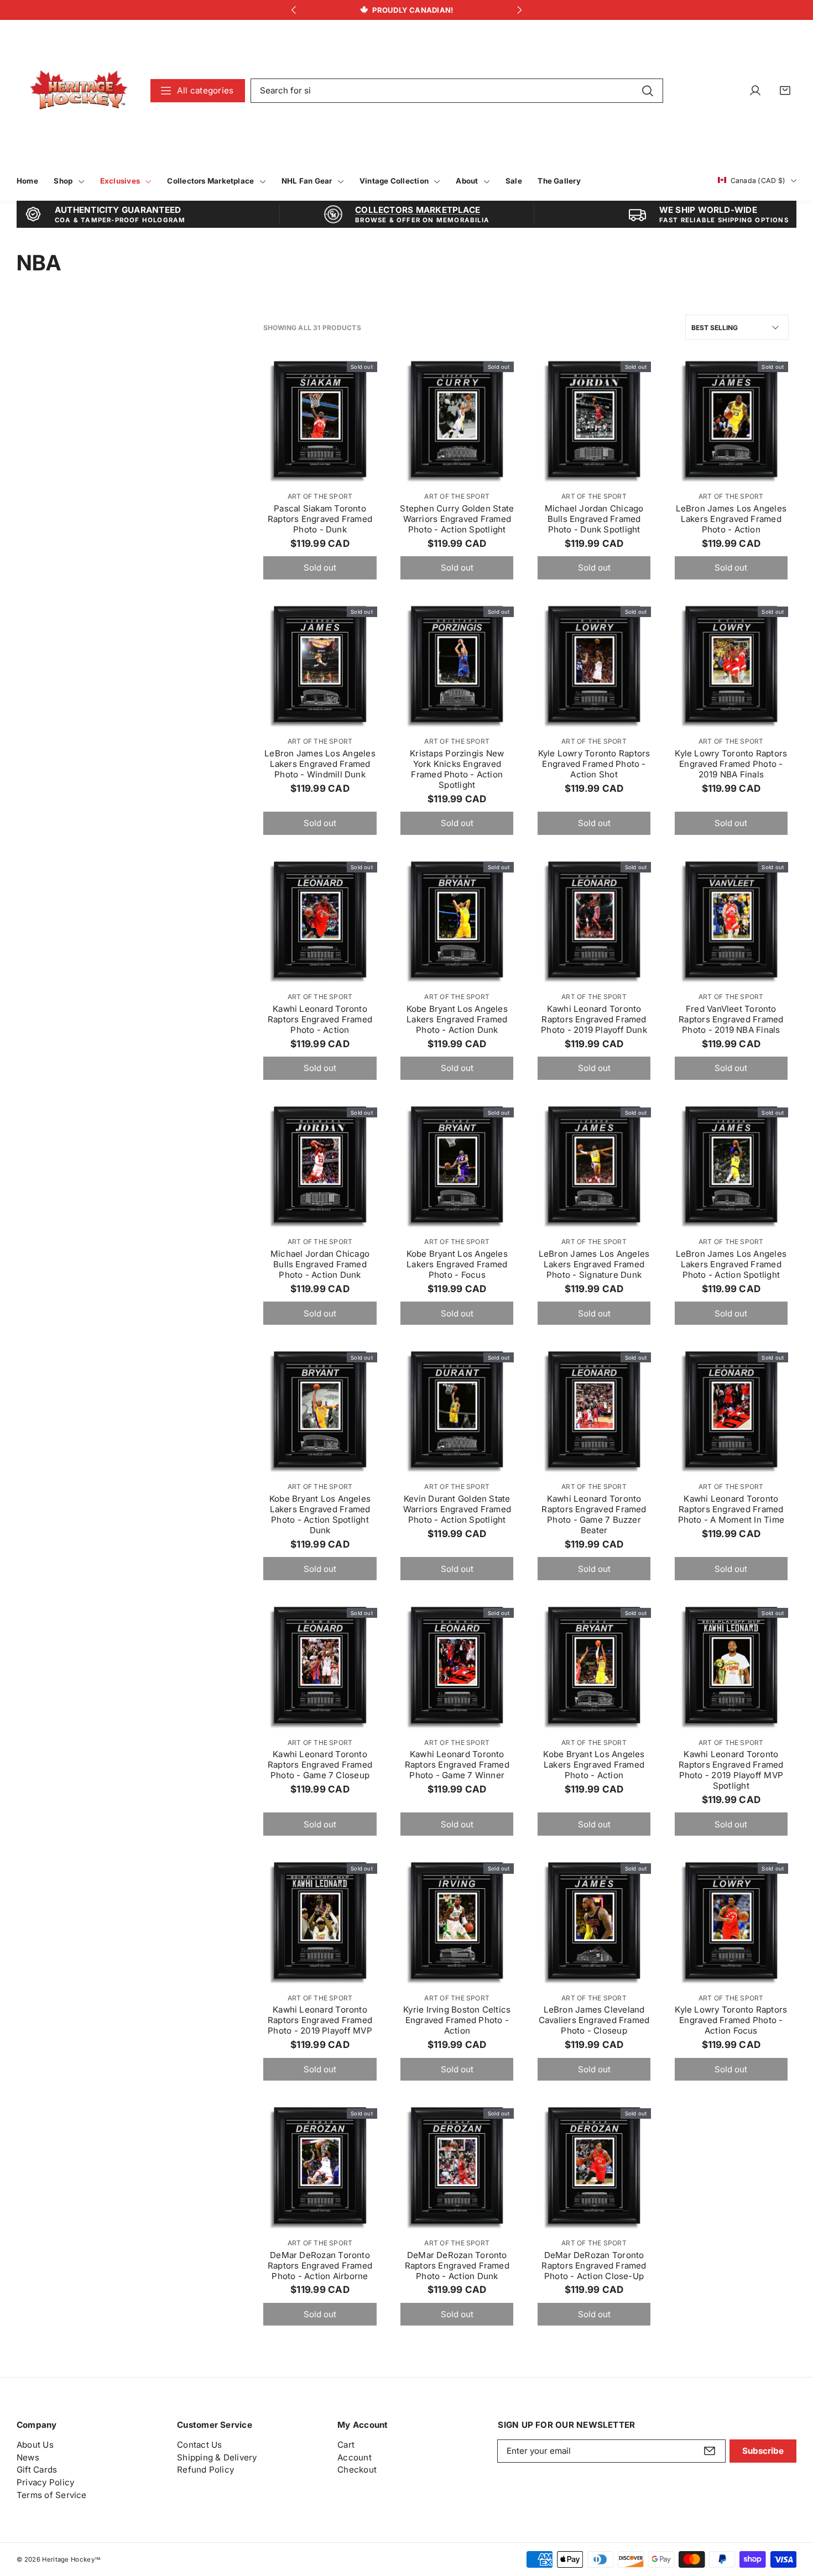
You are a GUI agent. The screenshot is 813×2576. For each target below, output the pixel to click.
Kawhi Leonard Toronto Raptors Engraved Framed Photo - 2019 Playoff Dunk (594, 1019)
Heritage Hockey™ (71, 2559)
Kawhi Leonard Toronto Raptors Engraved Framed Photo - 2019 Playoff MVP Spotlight (731, 1770)
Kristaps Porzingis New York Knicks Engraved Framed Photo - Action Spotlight (457, 769)
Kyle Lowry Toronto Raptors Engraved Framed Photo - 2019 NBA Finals (731, 764)
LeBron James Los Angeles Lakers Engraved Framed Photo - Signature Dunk (594, 1264)
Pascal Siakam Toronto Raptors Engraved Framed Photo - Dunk (320, 519)
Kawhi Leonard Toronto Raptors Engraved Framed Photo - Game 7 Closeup (320, 1765)
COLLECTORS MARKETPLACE (418, 210)
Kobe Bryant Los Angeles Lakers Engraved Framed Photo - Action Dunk (457, 1019)
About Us (35, 2445)
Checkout (357, 2470)
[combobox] (457, 91)
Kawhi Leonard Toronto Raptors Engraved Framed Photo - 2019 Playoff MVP (320, 2020)
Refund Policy (205, 2470)
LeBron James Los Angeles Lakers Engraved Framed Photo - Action (731, 519)
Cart (346, 2445)
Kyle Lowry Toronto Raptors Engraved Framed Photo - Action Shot (594, 764)
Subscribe (763, 2451)
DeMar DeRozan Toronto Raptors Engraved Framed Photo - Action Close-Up (594, 2266)
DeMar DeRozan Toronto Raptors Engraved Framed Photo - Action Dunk (457, 2266)
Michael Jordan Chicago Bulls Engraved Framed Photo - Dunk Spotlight (594, 519)
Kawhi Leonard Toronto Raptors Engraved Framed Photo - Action (320, 1019)
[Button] (293, 10)
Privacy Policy (45, 2482)
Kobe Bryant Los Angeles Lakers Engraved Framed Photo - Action (594, 1765)
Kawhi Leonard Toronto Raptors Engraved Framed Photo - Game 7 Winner (457, 1765)
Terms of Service (52, 2495)
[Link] (79, 90)
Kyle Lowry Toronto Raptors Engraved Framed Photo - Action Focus (731, 2020)
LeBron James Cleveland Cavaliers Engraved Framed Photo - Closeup (594, 2020)
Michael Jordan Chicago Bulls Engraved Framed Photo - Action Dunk (320, 1264)
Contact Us (199, 2445)
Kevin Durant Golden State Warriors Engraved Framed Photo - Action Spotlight (457, 1509)
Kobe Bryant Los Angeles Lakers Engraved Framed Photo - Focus (457, 1264)
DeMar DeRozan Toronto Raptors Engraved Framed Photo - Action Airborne (320, 2266)
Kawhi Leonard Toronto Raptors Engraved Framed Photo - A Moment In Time (731, 1509)
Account (355, 2457)
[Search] (647, 90)
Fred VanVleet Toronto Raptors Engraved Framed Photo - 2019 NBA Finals (731, 1019)
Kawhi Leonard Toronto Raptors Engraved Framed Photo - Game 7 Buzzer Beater (594, 1514)
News (28, 2457)
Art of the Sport (320, 496)
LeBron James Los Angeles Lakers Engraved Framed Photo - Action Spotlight (731, 1264)
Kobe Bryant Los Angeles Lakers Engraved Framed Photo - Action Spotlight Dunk (320, 1514)
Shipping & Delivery (217, 2457)
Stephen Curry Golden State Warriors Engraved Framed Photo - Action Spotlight (457, 519)
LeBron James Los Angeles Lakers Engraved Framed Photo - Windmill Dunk (320, 764)
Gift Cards (37, 2470)
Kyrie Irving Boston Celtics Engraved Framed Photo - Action (457, 2020)
